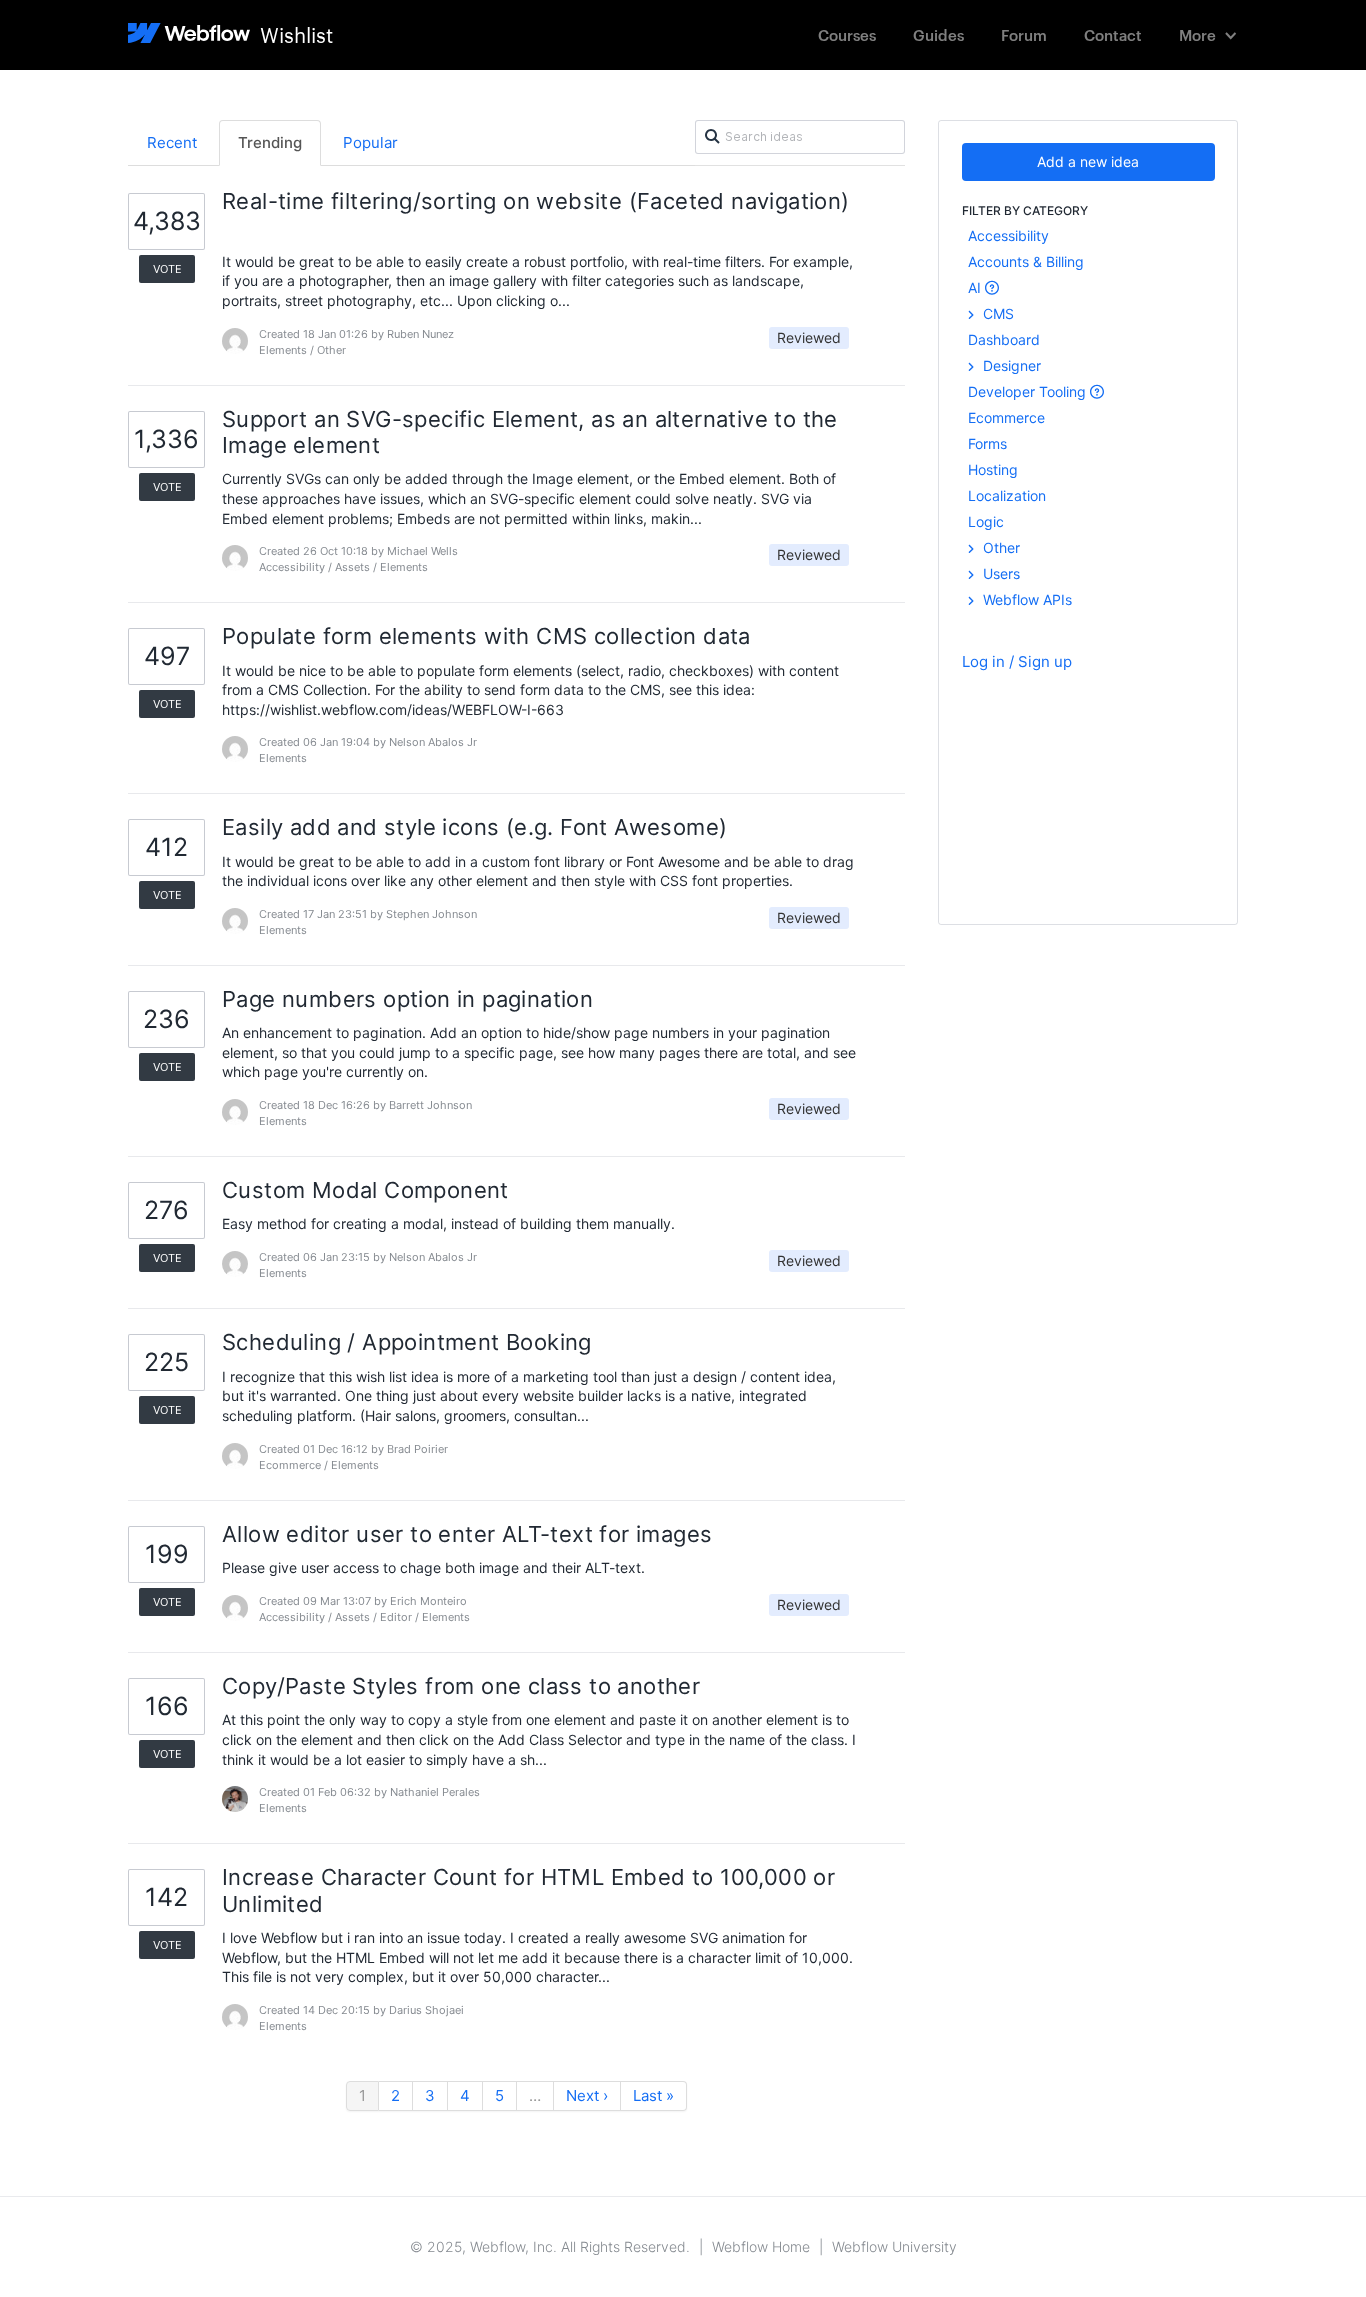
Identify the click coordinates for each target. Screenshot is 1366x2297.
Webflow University (894, 2246)
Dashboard (1004, 339)
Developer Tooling (1029, 391)
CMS (996, 313)
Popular (370, 142)
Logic (986, 521)
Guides (938, 34)
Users (999, 573)
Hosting (993, 469)
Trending (270, 142)
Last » (653, 2095)
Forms (987, 443)
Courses (847, 34)
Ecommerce (1006, 417)
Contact (1113, 34)
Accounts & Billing (1026, 261)
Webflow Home (761, 2246)
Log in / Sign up (1017, 661)
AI (976, 287)
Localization (1007, 495)
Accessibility (1008, 235)
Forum (1024, 34)
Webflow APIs (1025, 599)
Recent (172, 142)
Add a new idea (1088, 161)
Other (999, 547)
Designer (1010, 365)
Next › (587, 2095)
